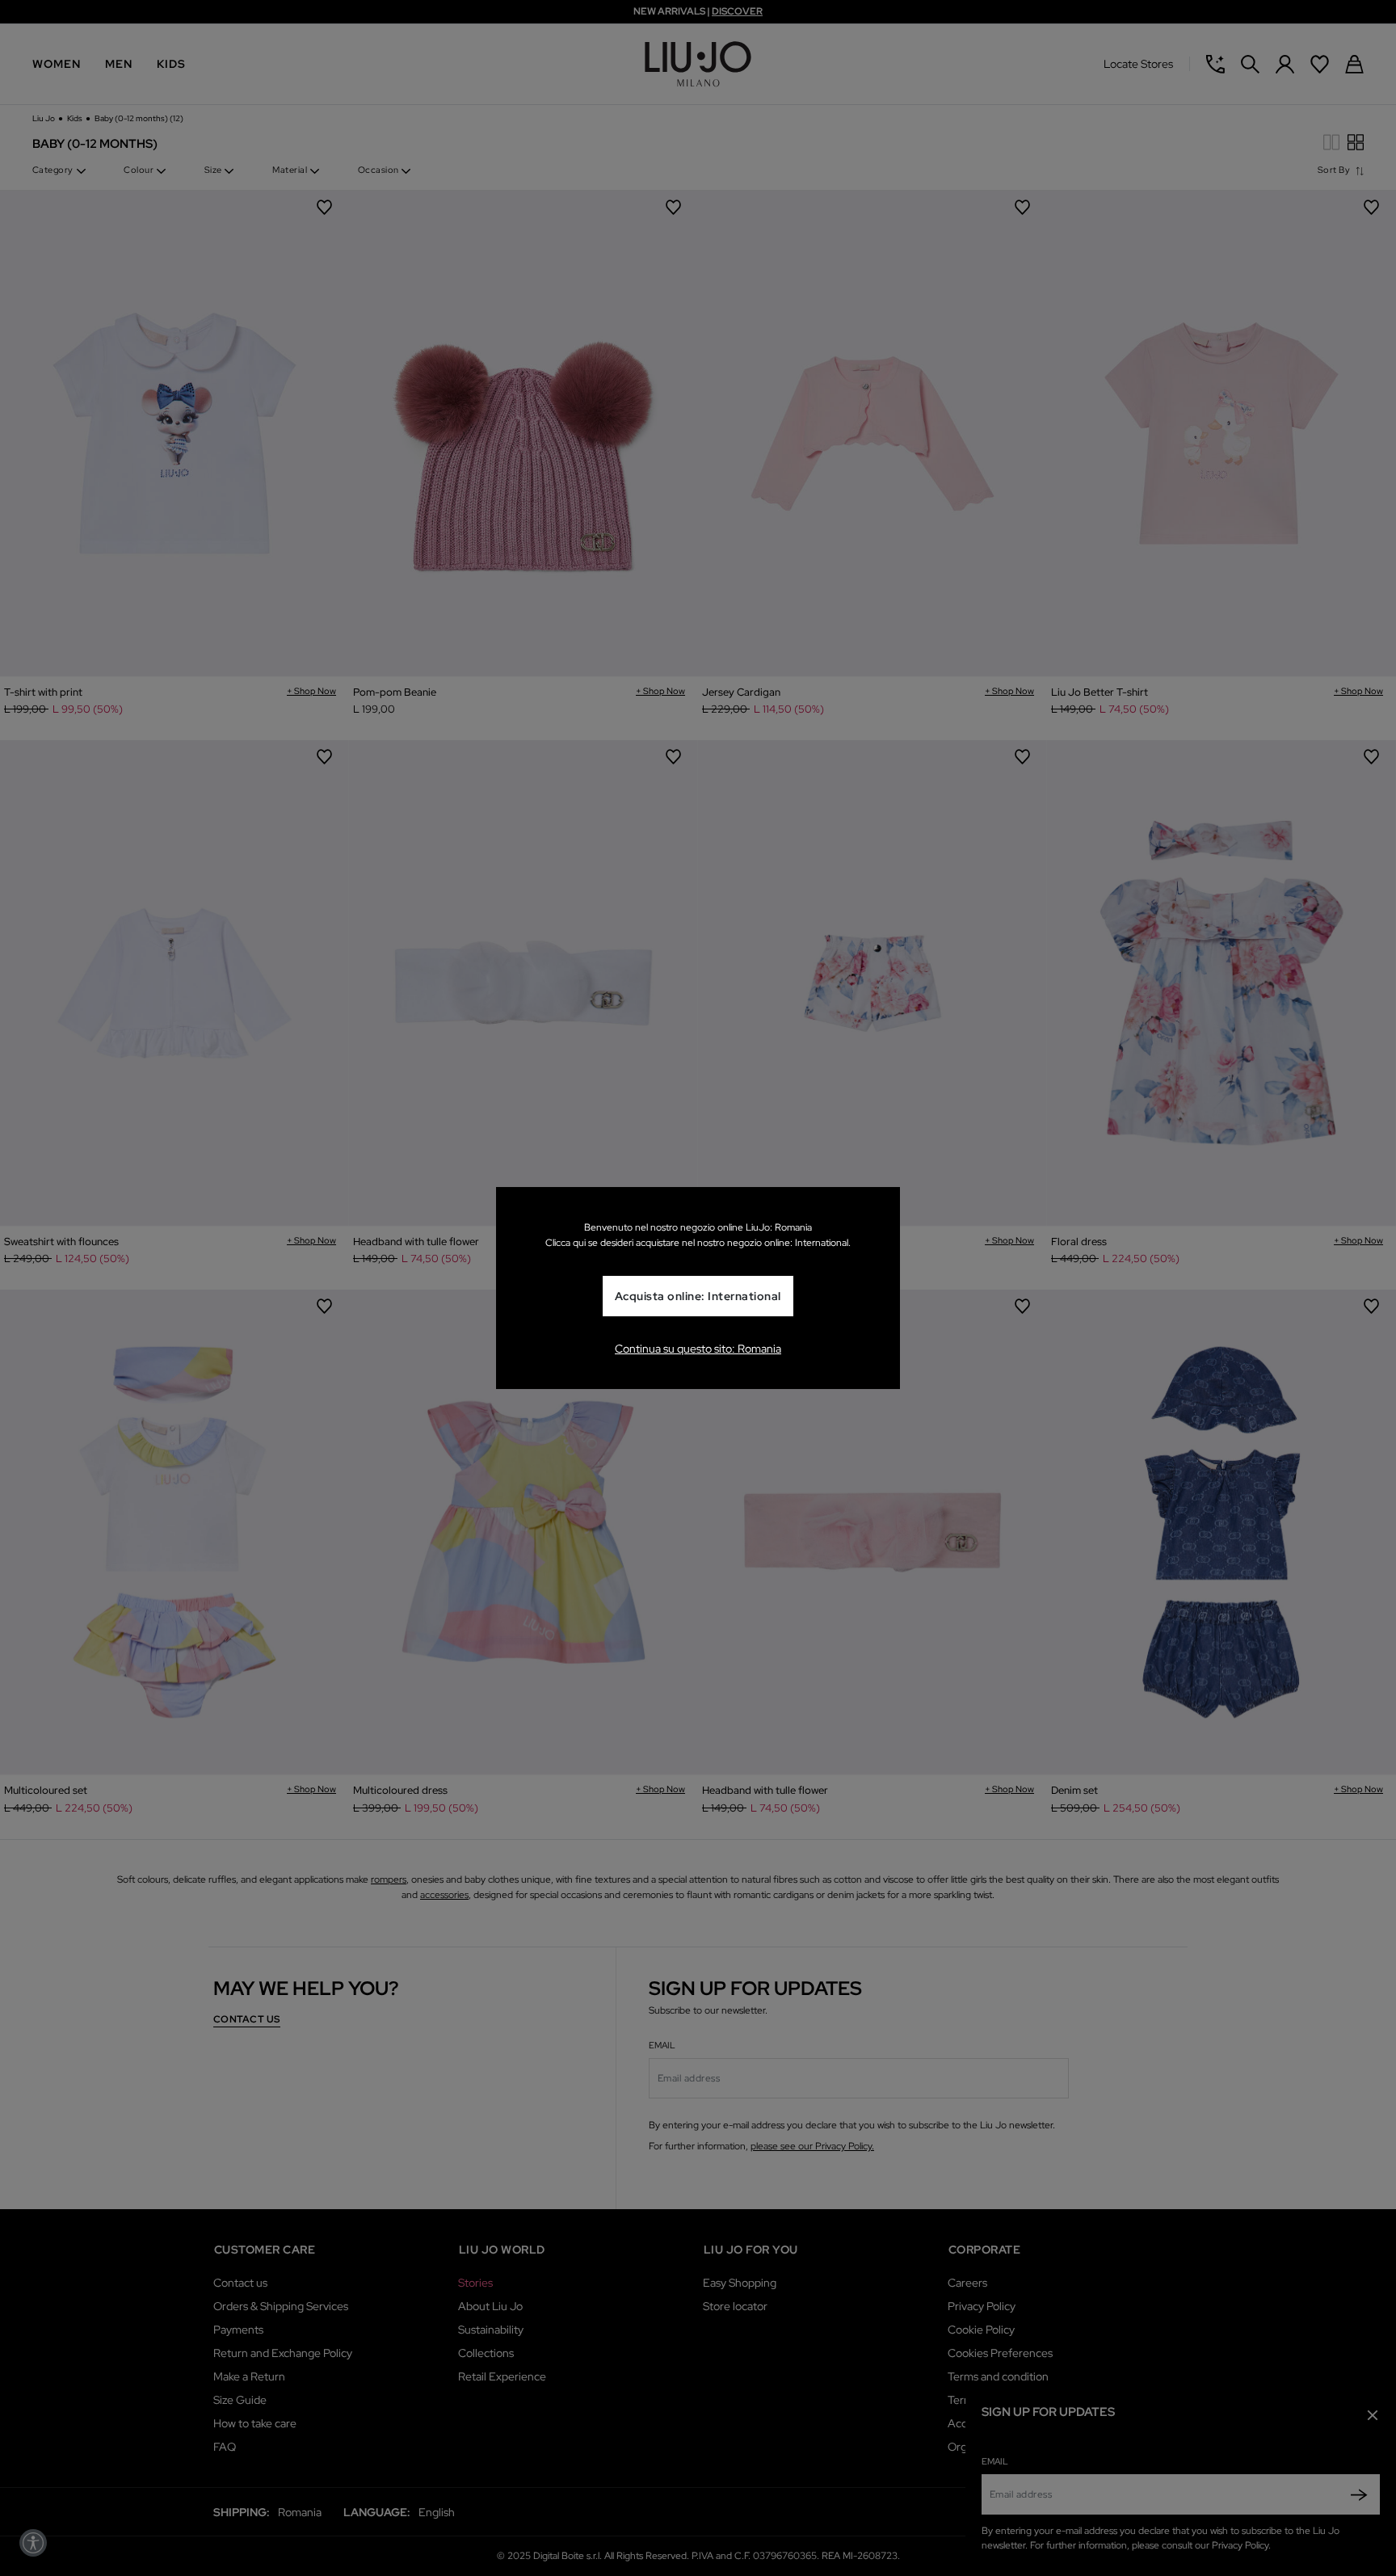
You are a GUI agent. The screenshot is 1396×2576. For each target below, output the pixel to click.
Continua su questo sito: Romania (698, 1349)
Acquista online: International (698, 1296)
